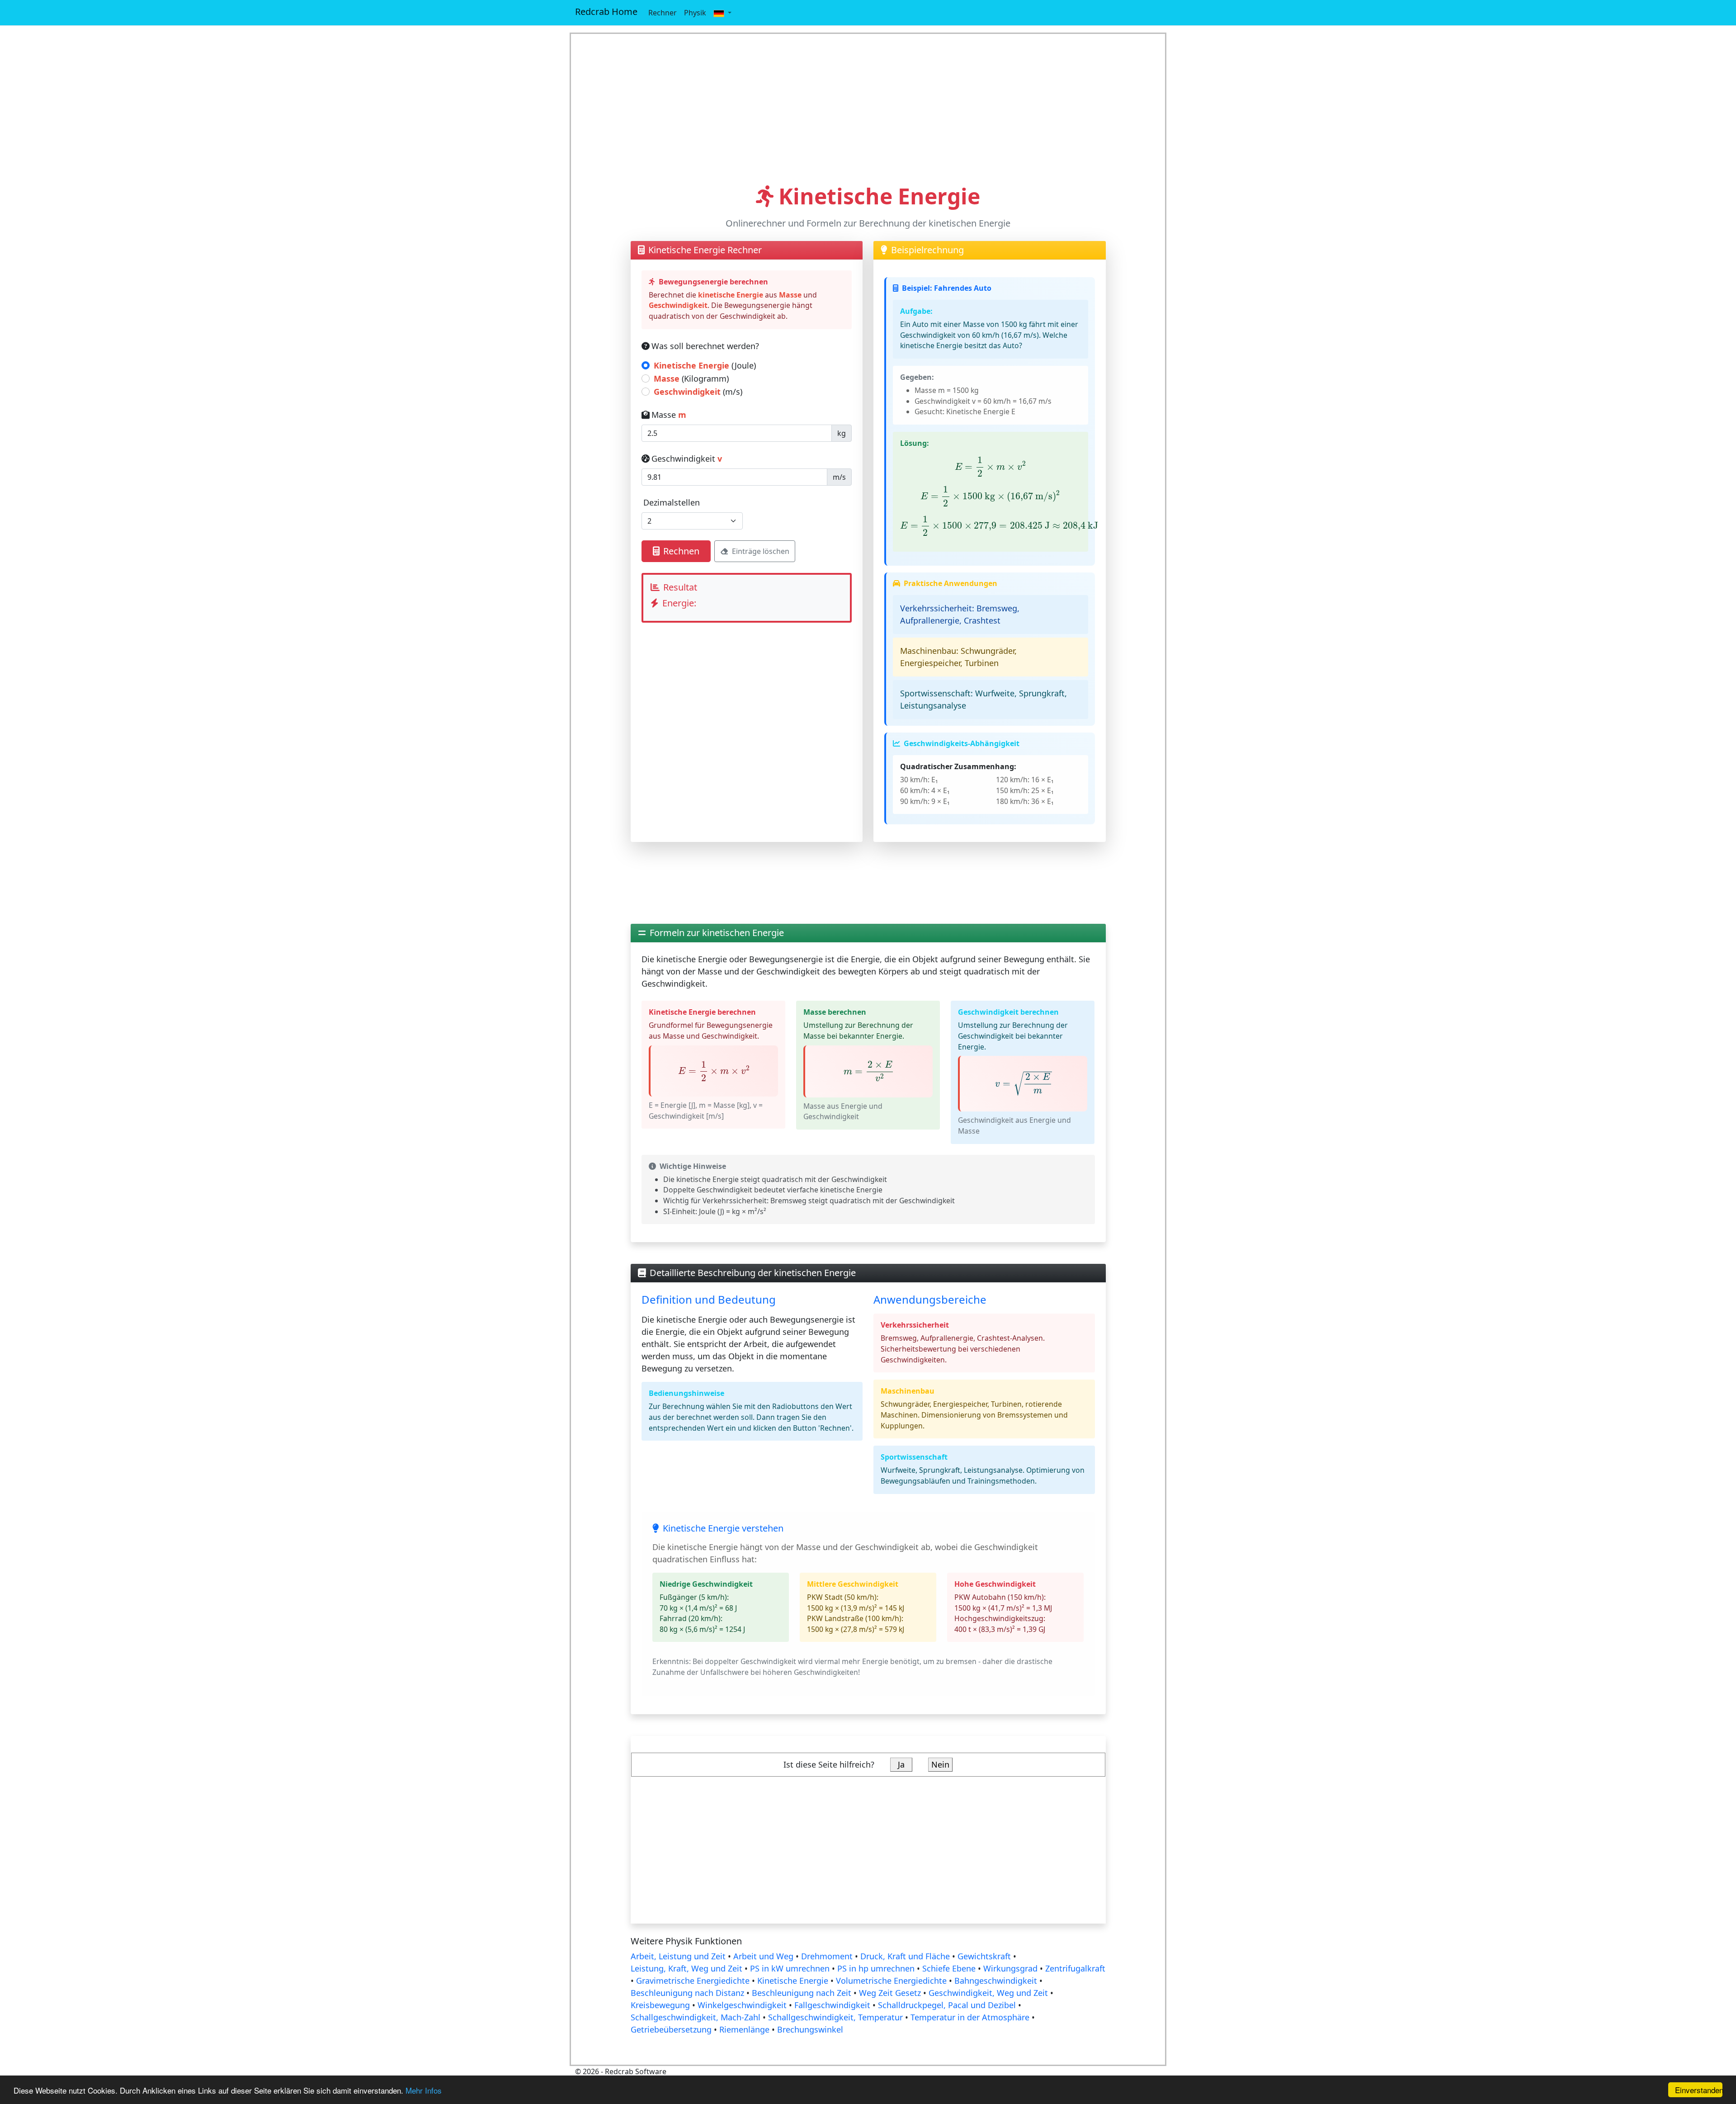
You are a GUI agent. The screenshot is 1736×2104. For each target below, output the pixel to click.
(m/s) (698, 392)
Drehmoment (827, 1956)
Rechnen (681, 551)
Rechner (663, 13)
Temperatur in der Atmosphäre (970, 2017)
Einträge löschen (761, 551)
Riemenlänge (744, 2029)
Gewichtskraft (984, 1956)
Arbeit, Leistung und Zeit (678, 1956)
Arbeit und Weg (763, 1956)
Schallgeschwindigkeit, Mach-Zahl (696, 2017)
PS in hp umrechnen (876, 1968)
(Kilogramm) (691, 378)
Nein (940, 1764)
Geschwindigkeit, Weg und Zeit (988, 1993)
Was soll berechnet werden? (705, 346)
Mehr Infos (424, 2090)
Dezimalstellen (672, 502)
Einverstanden (1699, 2090)
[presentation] (991, 466)
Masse (669, 415)
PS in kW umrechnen (790, 1968)
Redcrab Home (606, 12)
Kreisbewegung (660, 2005)
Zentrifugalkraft (1075, 1968)
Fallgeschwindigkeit (832, 2005)
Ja (901, 1764)
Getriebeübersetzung (671, 2029)
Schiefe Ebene (949, 1968)
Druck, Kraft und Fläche (905, 1956)
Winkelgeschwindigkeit (742, 2005)
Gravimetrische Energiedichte (693, 1981)
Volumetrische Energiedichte (891, 1981)
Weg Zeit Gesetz (890, 1993)
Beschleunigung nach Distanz (687, 1993)
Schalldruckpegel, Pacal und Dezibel (947, 2005)
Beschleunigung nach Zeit (802, 1993)
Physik (695, 13)
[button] (722, 13)
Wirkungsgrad (1010, 1968)
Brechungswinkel (810, 2029)
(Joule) (705, 365)
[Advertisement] (868, 109)
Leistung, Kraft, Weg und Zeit (686, 1968)
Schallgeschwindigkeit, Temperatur (835, 2017)
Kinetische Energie (793, 1981)
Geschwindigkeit (687, 459)
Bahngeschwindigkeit (996, 1981)
